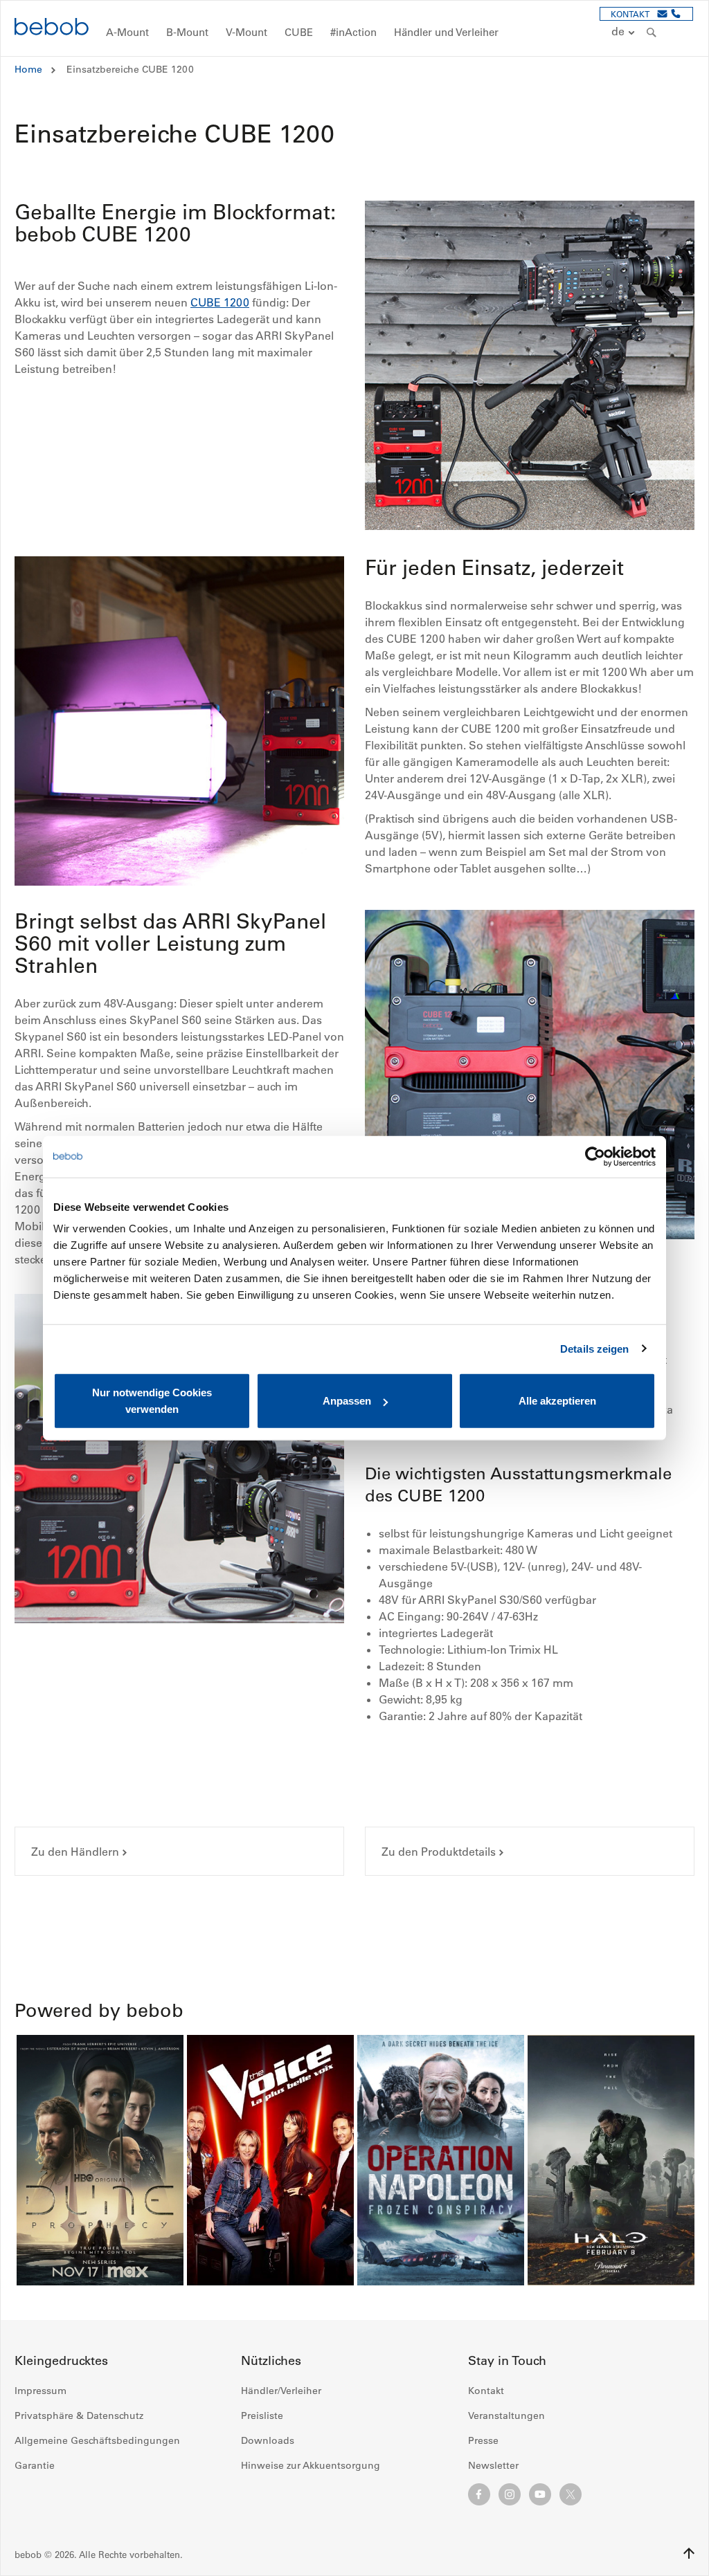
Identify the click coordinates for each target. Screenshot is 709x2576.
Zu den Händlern (75, 1852)
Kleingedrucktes (61, 2361)
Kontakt (486, 2391)
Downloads (268, 2440)
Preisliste (262, 2415)
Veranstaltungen (506, 2415)
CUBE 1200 (220, 302)
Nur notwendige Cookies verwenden (152, 1401)
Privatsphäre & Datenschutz (79, 2415)
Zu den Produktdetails (439, 1852)
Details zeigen (594, 1348)
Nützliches (271, 2361)
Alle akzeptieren (557, 1401)
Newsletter (493, 2465)
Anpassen (347, 1401)
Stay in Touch (507, 2361)
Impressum (41, 2391)
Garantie (35, 2465)
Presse (483, 2440)
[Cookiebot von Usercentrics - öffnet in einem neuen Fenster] (595, 1156)
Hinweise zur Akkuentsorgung (311, 2465)
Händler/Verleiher (281, 2391)
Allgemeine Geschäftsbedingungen (97, 2440)
